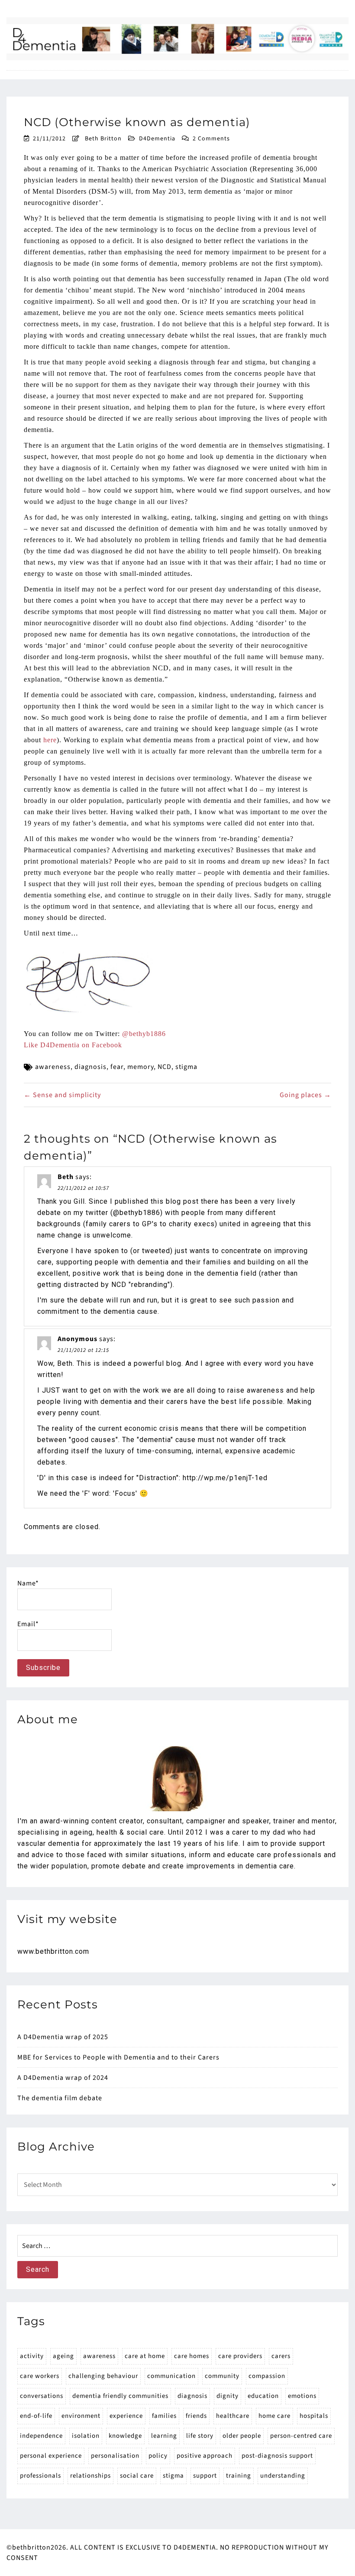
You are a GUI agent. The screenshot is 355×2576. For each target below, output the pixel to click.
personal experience (51, 2456)
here (50, 740)
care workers (40, 2376)
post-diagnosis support (277, 2456)
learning (164, 2436)
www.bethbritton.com (53, 1951)
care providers (240, 2356)
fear (117, 1067)
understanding (283, 2476)
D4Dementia (157, 139)
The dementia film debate (60, 2098)
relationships (90, 2476)
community (222, 2376)
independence (41, 2436)
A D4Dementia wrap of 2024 (63, 2078)
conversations (42, 2396)
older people (242, 2436)
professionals (40, 2476)
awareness (53, 1067)
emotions (302, 2396)
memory (140, 1067)
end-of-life (36, 2416)
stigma (186, 1067)
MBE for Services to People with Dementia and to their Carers (118, 2057)
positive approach (205, 2456)
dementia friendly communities (120, 2396)
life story (200, 2436)
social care (137, 2476)
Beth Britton (103, 139)
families (164, 2416)
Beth (66, 1177)
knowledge (125, 2436)
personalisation (115, 2456)
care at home (145, 2356)
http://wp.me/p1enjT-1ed (225, 1478)
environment (81, 2416)
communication (171, 2376)
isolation (86, 2436)
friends (196, 2416)
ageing (63, 2356)
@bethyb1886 (144, 1034)
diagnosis (90, 1067)
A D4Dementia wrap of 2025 (63, 2037)
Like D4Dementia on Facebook (73, 1045)
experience (126, 2416)
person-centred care (301, 2436)
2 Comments (211, 139)
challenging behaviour (103, 2376)
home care (274, 2416)
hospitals (314, 2416)
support (205, 2476)
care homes (192, 2356)
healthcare (233, 2416)
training (239, 2476)
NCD (165, 1067)
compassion (267, 2376)
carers (281, 2356)
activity (32, 2356)
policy (158, 2456)
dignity (228, 2396)
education (263, 2396)
